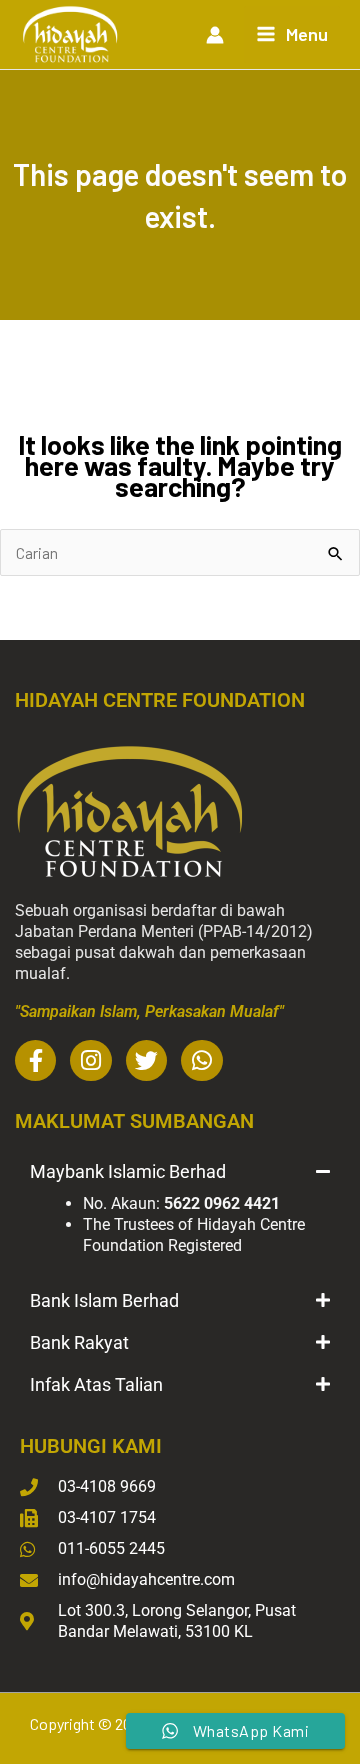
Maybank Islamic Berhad (128, 1171)
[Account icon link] (215, 35)
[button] (180, 1172)
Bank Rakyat (79, 1342)
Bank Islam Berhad (104, 1300)
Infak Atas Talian (96, 1384)
